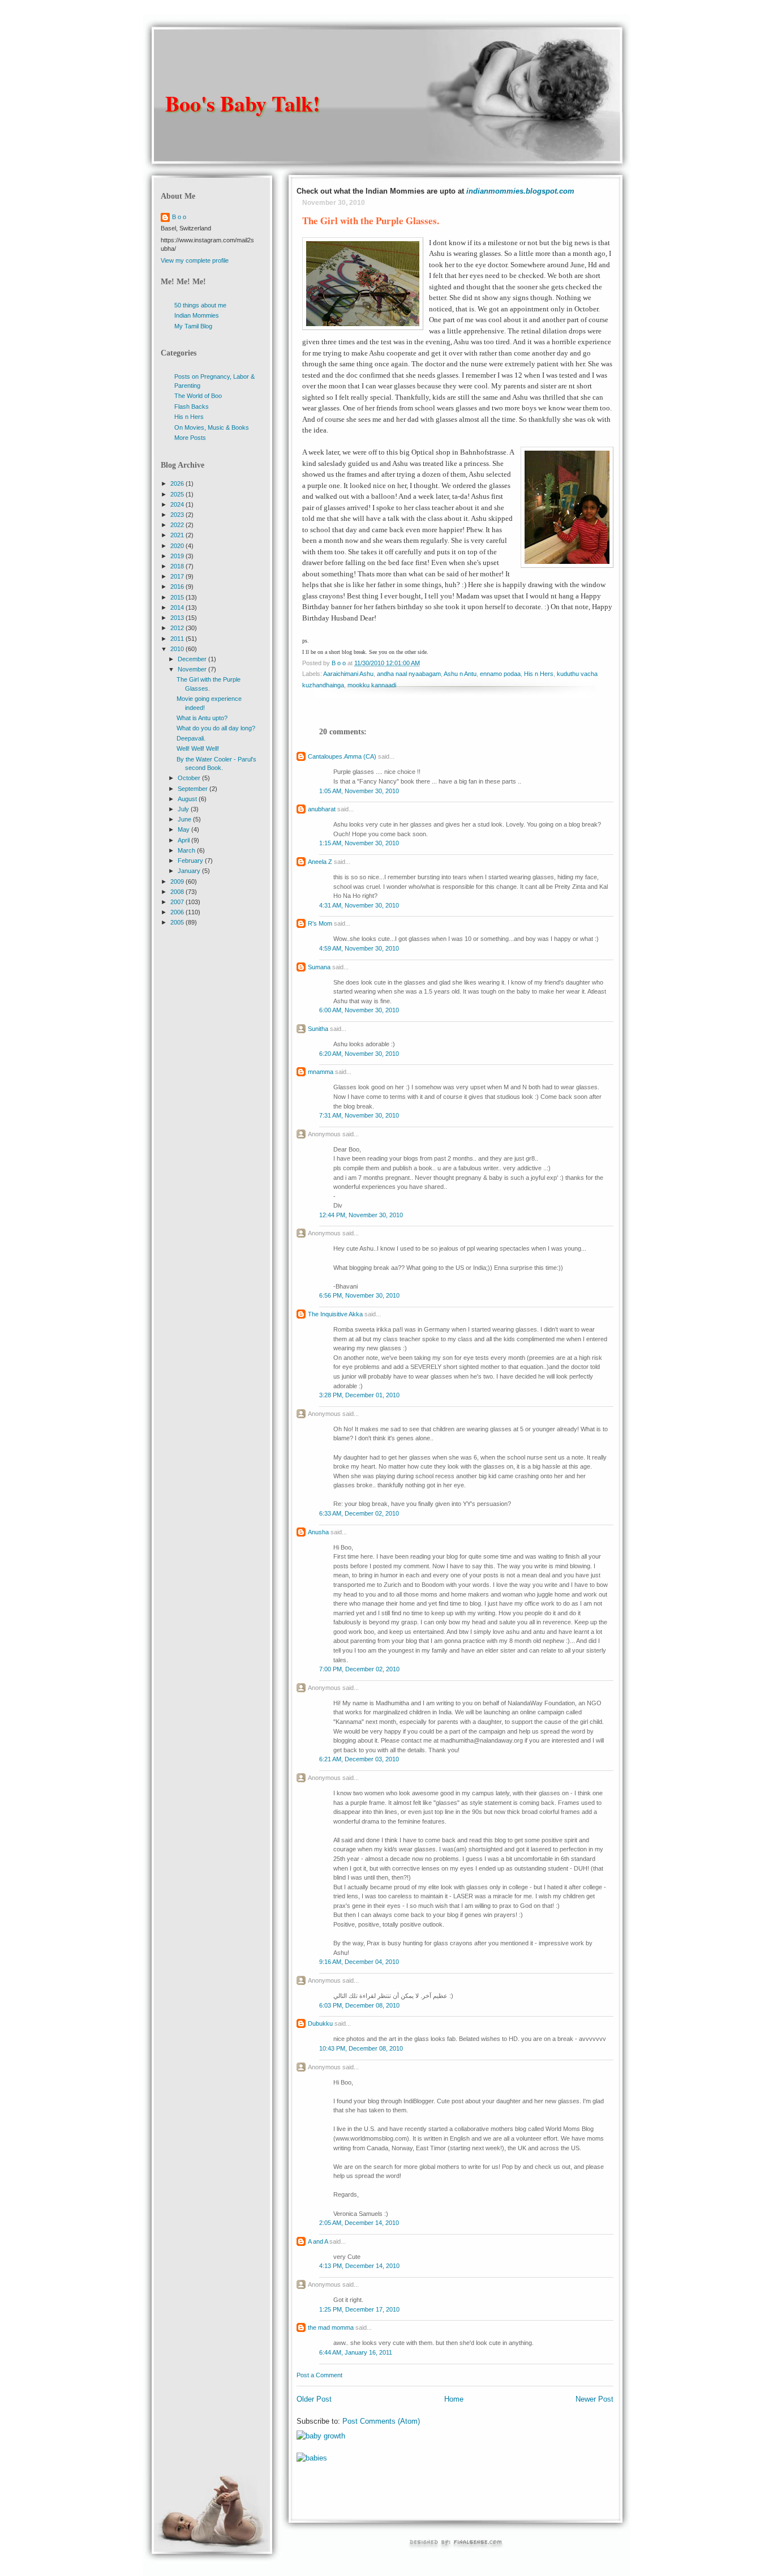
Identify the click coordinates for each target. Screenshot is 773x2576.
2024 (178, 504)
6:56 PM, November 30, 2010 (359, 1295)
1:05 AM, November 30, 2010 (359, 791)
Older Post (314, 2399)
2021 (178, 535)
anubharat (322, 809)
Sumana (319, 967)
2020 (178, 546)
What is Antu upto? (202, 718)
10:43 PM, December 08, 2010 (361, 2048)
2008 (178, 892)
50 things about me (200, 305)
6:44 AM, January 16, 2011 (356, 2352)
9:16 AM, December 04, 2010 (359, 1962)
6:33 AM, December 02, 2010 (359, 1513)
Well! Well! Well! (198, 748)
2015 (178, 597)
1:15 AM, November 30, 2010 (359, 843)
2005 (178, 922)
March (187, 850)
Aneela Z (320, 862)
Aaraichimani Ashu (348, 674)
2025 (178, 494)
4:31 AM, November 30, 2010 (359, 905)
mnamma (321, 1072)
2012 (178, 628)
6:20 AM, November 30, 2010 (359, 1054)
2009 (178, 882)
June (185, 819)
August (188, 799)
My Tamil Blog (193, 326)
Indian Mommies (197, 315)
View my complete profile (195, 260)
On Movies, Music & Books (212, 427)
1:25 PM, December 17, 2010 (359, 2309)
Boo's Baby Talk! (243, 103)
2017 (178, 576)
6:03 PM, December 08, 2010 (359, 2005)
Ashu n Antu (460, 674)
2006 (178, 912)
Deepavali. (191, 738)
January (190, 871)
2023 (178, 515)
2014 (178, 607)
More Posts (190, 438)
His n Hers (539, 674)
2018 (178, 566)
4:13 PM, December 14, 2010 (359, 2266)
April (184, 840)
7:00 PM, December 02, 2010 (359, 1669)
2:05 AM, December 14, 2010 (359, 2223)
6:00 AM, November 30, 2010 (359, 1010)
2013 (178, 618)
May (184, 829)
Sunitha (318, 1029)
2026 (178, 483)
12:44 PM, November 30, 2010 (361, 1215)
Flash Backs (192, 406)
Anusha (318, 1532)
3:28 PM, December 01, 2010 (359, 1395)
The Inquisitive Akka (335, 1314)
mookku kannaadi (372, 685)
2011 (178, 639)
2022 (178, 525)
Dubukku (320, 2023)
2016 (178, 587)
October (190, 778)
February (191, 861)
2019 (178, 556)
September (194, 789)
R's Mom (320, 923)
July (184, 809)
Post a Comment (319, 2375)
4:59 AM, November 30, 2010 (359, 948)
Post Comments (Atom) (381, 2421)
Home (454, 2399)
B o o (179, 217)
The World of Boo (198, 396)
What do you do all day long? (216, 728)
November (193, 669)
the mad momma (331, 2327)
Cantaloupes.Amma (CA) (342, 756)
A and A (318, 2241)
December (193, 659)
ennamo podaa (500, 674)
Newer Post (594, 2399)
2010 (178, 649)
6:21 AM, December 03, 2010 (359, 1759)
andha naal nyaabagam (409, 674)
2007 (178, 902)
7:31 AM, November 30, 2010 (359, 1115)
